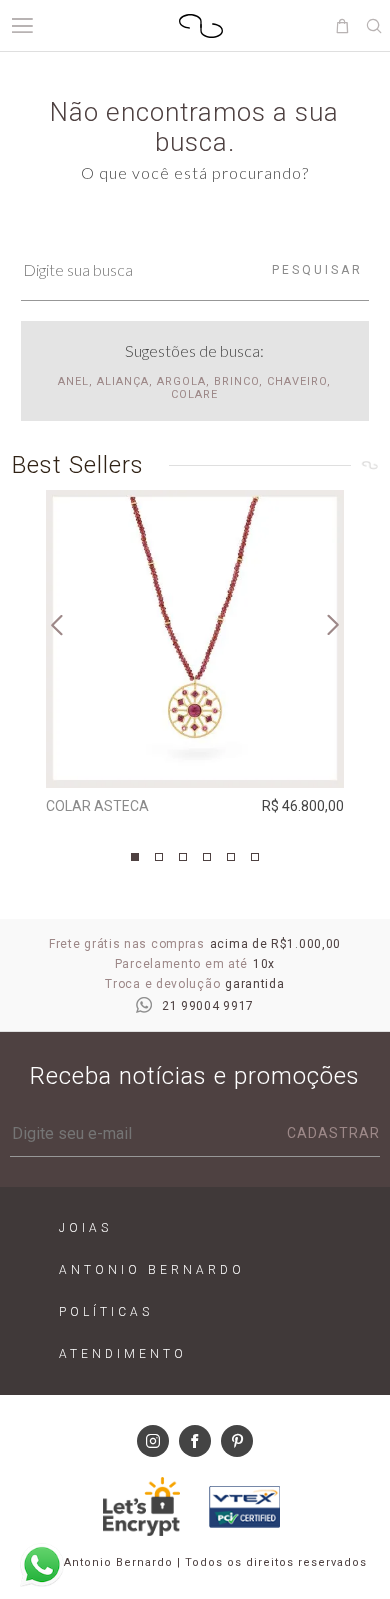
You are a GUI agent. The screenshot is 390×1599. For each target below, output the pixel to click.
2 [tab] (159, 857)
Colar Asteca (97, 806)
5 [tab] (231, 857)
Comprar (194, 759)
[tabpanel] (195, 657)
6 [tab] (255, 857)
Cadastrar (333, 1133)
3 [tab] (183, 857)
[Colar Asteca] (195, 639)
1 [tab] (135, 857)
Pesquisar (317, 270)
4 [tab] (207, 857)
